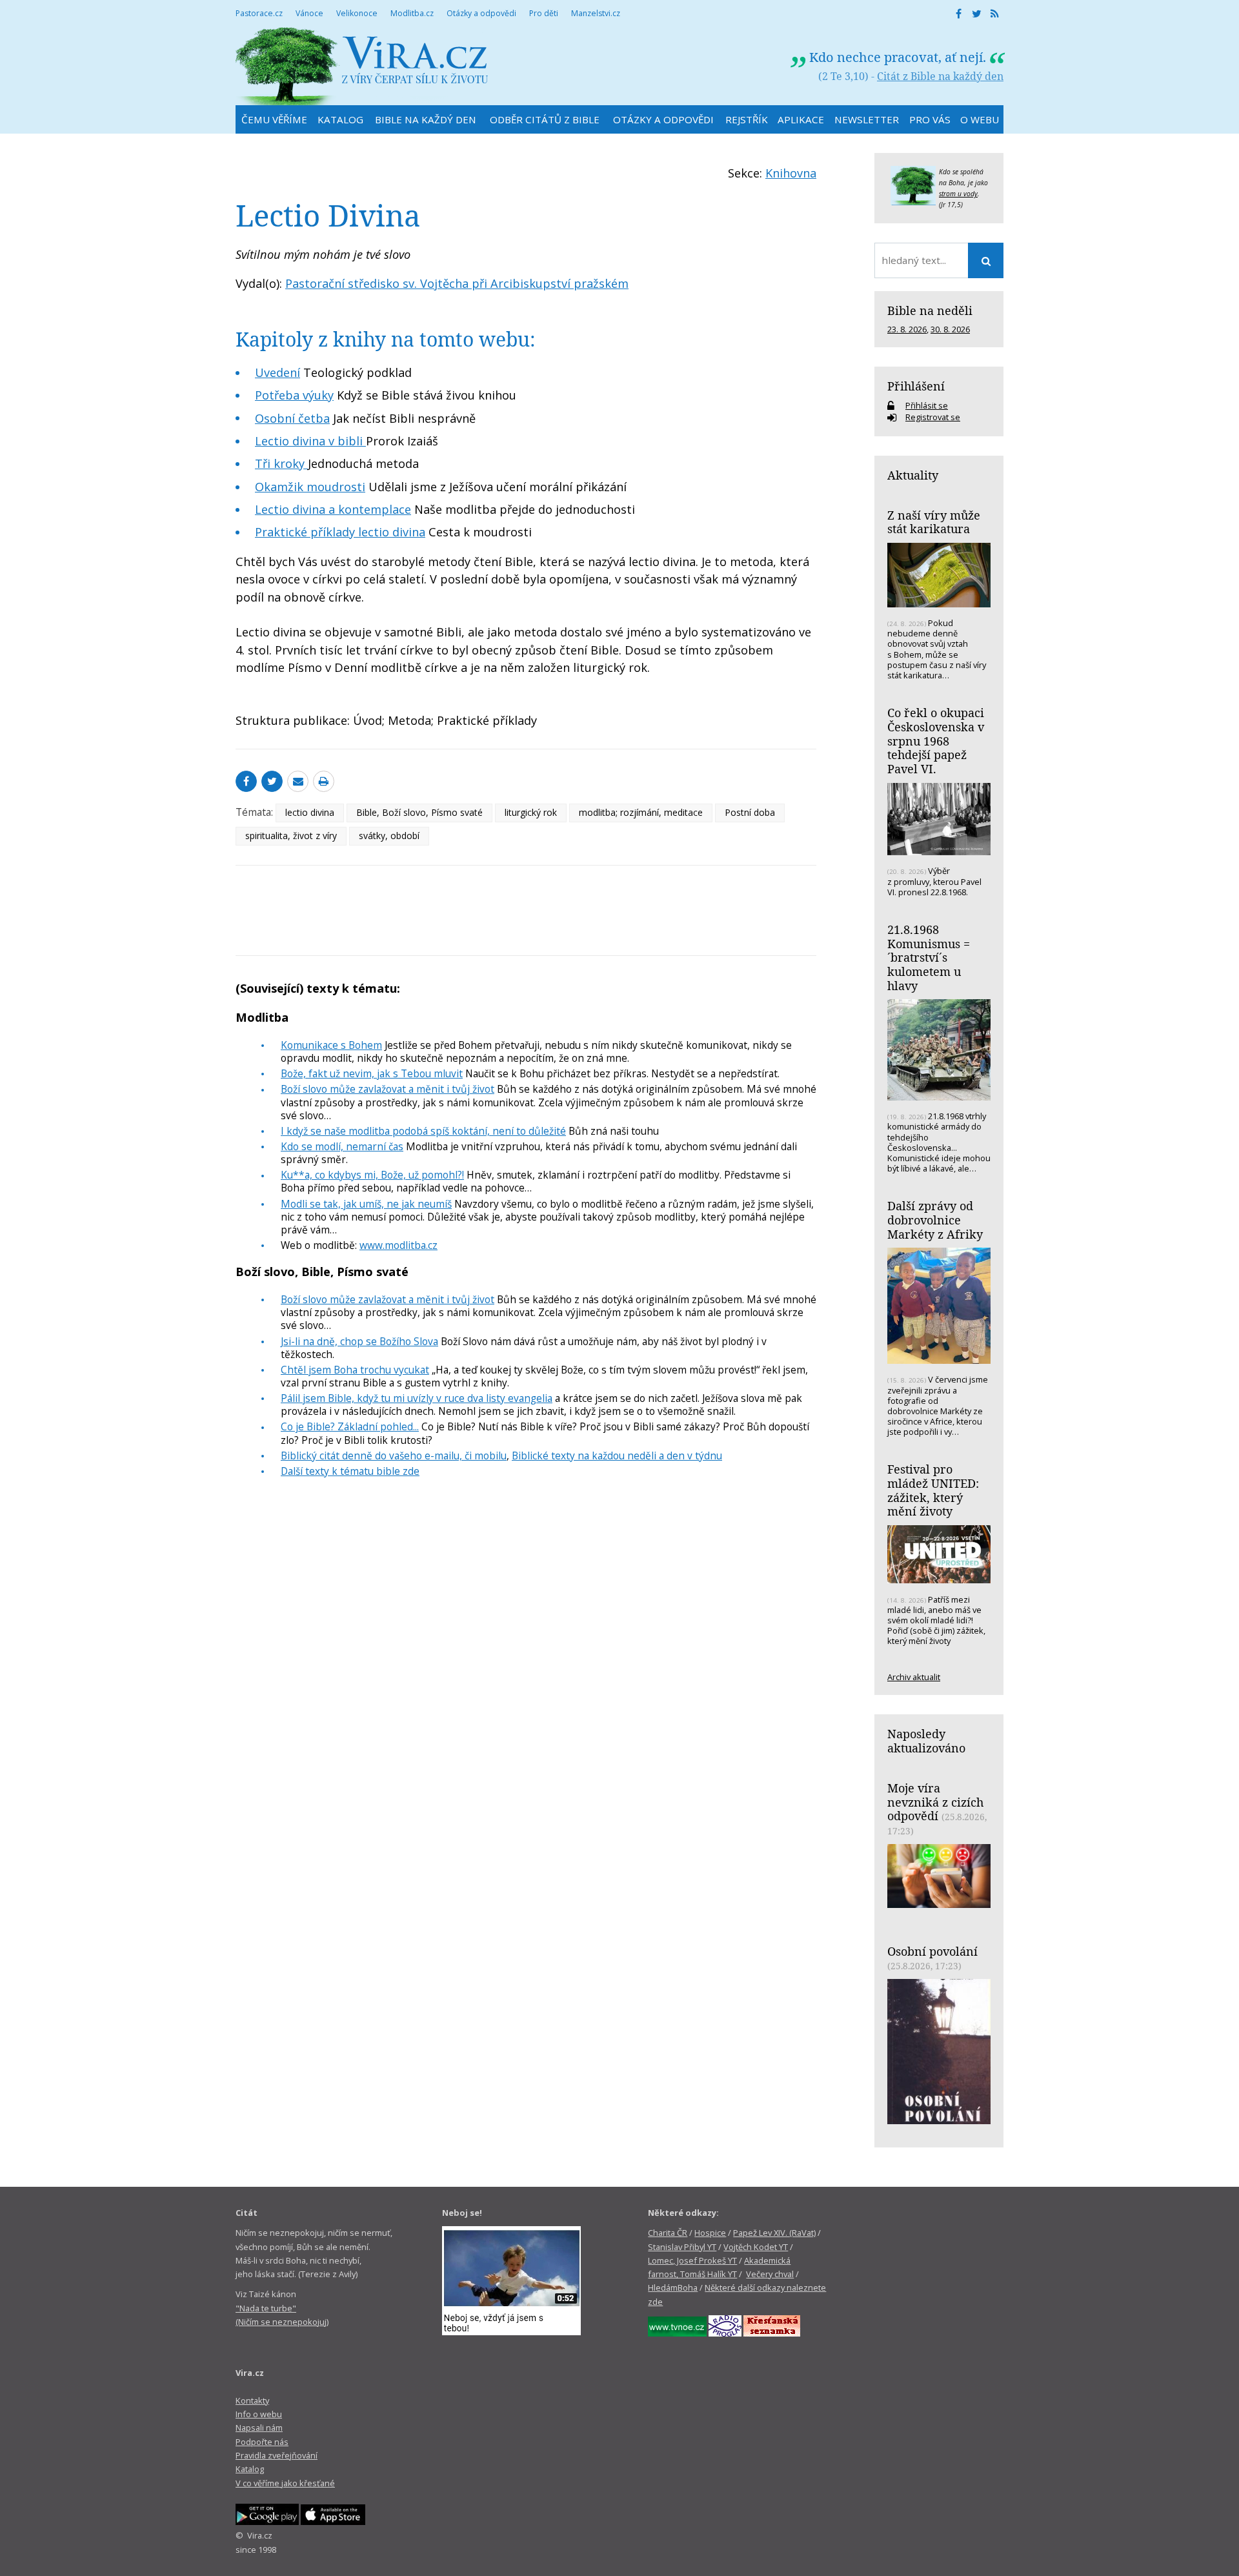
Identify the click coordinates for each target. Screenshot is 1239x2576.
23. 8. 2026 (907, 329)
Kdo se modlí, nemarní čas (342, 1146)
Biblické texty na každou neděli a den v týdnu (617, 1455)
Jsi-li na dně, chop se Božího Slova (359, 1341)
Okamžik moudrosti (310, 487)
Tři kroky (281, 463)
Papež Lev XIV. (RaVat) (774, 2233)
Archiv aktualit (914, 1677)
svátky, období (389, 836)
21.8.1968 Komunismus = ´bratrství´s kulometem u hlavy (929, 958)
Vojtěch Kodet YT (756, 2247)
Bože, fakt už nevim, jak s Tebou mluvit (372, 1073)
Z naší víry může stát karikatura (934, 522)
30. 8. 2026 (950, 329)
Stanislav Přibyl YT (682, 2247)
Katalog (250, 2469)
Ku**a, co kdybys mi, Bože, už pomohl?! (372, 1175)
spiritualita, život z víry (291, 836)
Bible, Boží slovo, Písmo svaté (419, 812)
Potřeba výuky (294, 395)
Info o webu (259, 2414)
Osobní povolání (932, 1951)
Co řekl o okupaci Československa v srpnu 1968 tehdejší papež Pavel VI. (936, 741)
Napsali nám (259, 2428)
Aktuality (913, 475)
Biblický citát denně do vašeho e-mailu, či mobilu (394, 1455)
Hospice (710, 2233)
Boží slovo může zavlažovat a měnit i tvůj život (388, 1089)
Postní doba (750, 812)
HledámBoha (673, 2287)
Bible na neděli (930, 310)
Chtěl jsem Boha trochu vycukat (355, 1370)
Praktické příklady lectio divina (340, 532)
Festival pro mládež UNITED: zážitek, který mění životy (933, 1490)
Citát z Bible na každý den (940, 76)
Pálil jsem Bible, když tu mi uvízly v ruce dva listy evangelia (417, 1398)
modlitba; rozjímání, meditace (641, 812)
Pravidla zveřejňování (277, 2455)
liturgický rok (531, 812)
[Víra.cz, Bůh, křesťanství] (362, 66)
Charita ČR (668, 2233)
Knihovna (791, 173)
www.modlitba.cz (398, 1245)
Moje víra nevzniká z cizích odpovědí (935, 1802)
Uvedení (277, 372)
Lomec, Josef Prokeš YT (692, 2260)
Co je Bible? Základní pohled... (350, 1426)
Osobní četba (292, 418)
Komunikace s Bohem (331, 1045)
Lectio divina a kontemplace (333, 509)
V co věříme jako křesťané (285, 2483)
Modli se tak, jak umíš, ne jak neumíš (366, 1204)
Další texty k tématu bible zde (350, 1471)
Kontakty (252, 2400)
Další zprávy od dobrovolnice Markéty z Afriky (935, 1220)
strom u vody (958, 194)
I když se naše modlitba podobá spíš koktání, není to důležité (423, 1131)
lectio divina (310, 812)
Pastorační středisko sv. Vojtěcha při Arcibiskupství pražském (457, 283)
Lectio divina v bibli (310, 441)
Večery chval (770, 2274)
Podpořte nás (262, 2442)
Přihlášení (916, 386)
